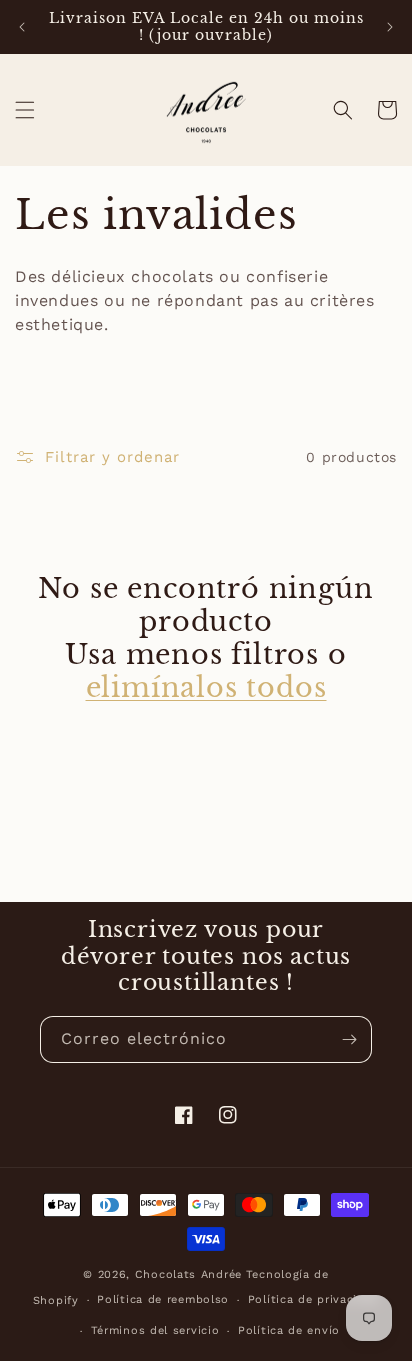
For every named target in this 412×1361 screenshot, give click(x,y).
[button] (25, 110)
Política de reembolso (163, 1299)
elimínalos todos (206, 687)
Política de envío (289, 1330)
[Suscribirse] (349, 1039)
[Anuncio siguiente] (390, 27)
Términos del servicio (155, 1330)
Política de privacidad (313, 1299)
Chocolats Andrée (188, 1274)
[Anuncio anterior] (22, 27)
